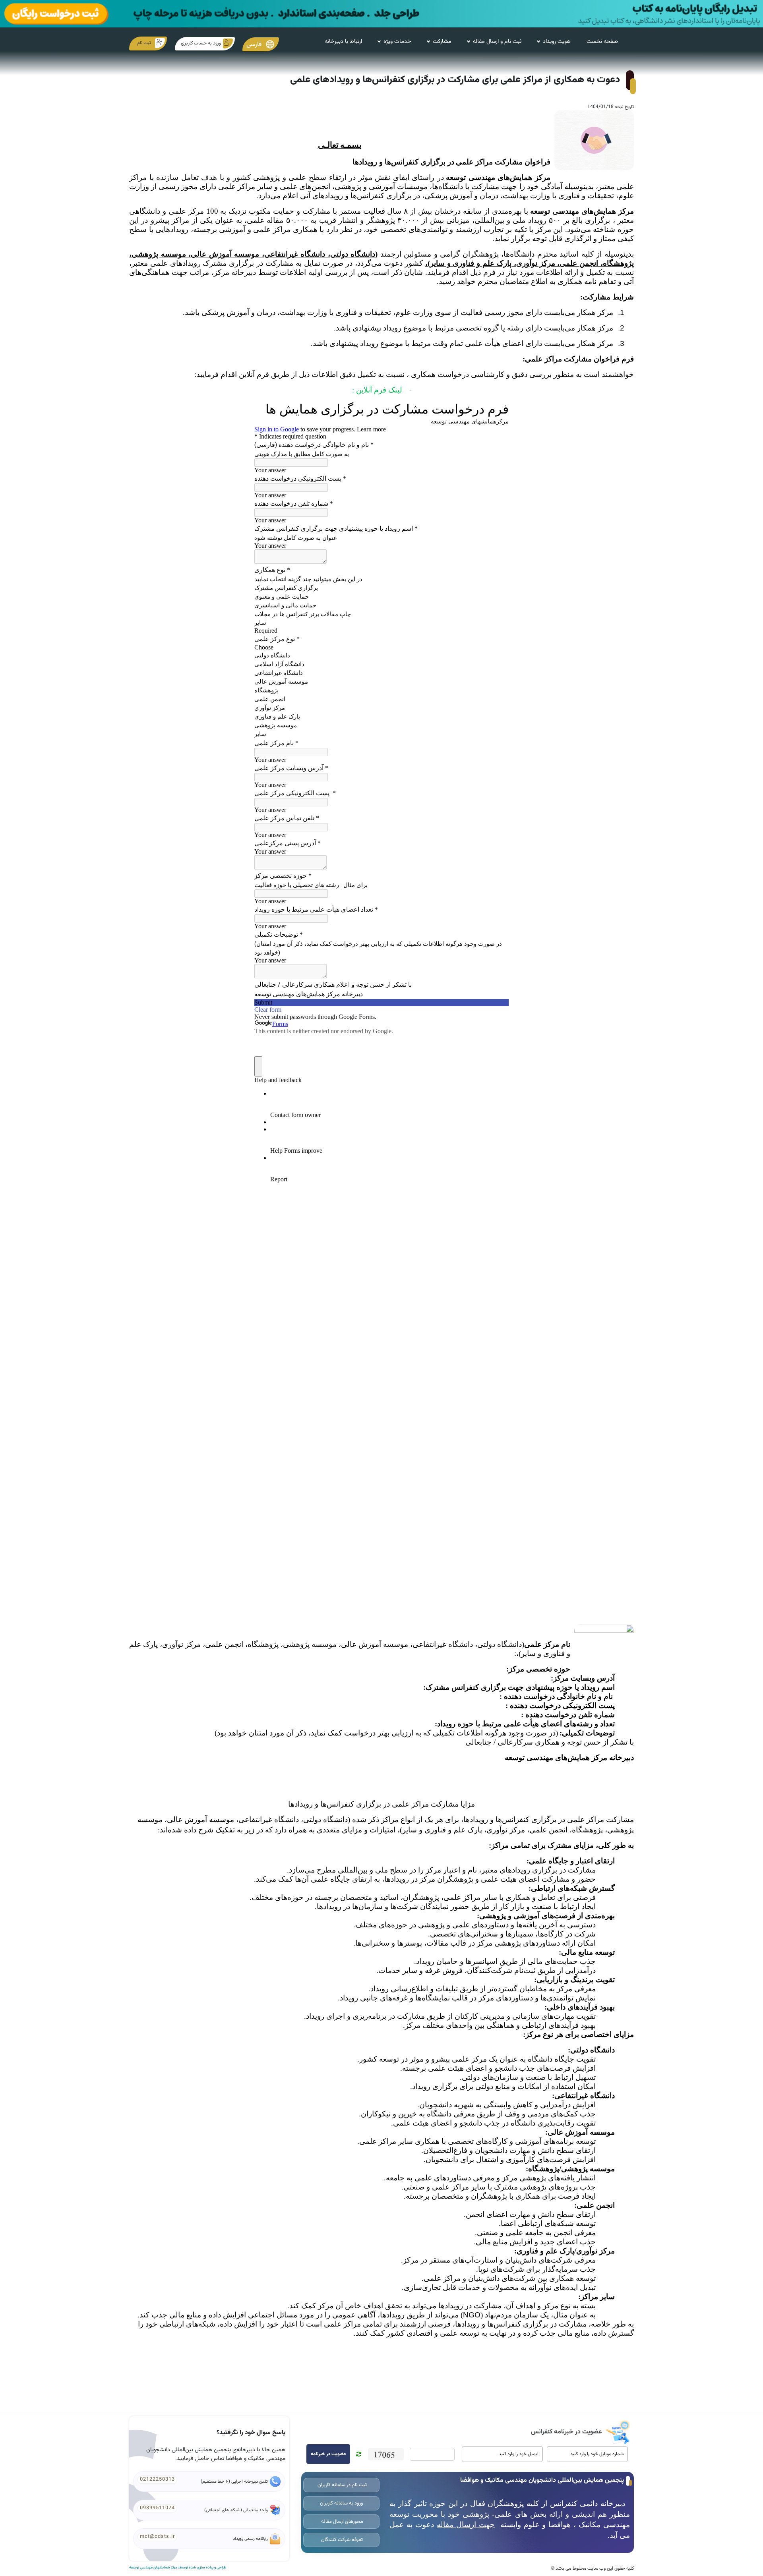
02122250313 (157, 2479)
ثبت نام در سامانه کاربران (342, 2485)
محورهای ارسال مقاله (342, 2522)
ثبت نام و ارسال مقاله (497, 42)
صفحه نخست (602, 42)
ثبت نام (144, 43)
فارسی (255, 44)
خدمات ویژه (397, 42)
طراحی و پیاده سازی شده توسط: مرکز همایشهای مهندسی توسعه (178, 2568)
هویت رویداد (557, 42)
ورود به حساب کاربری (201, 43)
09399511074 (157, 2508)
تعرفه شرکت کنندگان (341, 2540)
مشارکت (442, 42)
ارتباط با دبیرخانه (343, 42)
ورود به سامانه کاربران (342, 2503)
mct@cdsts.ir (157, 2537)
